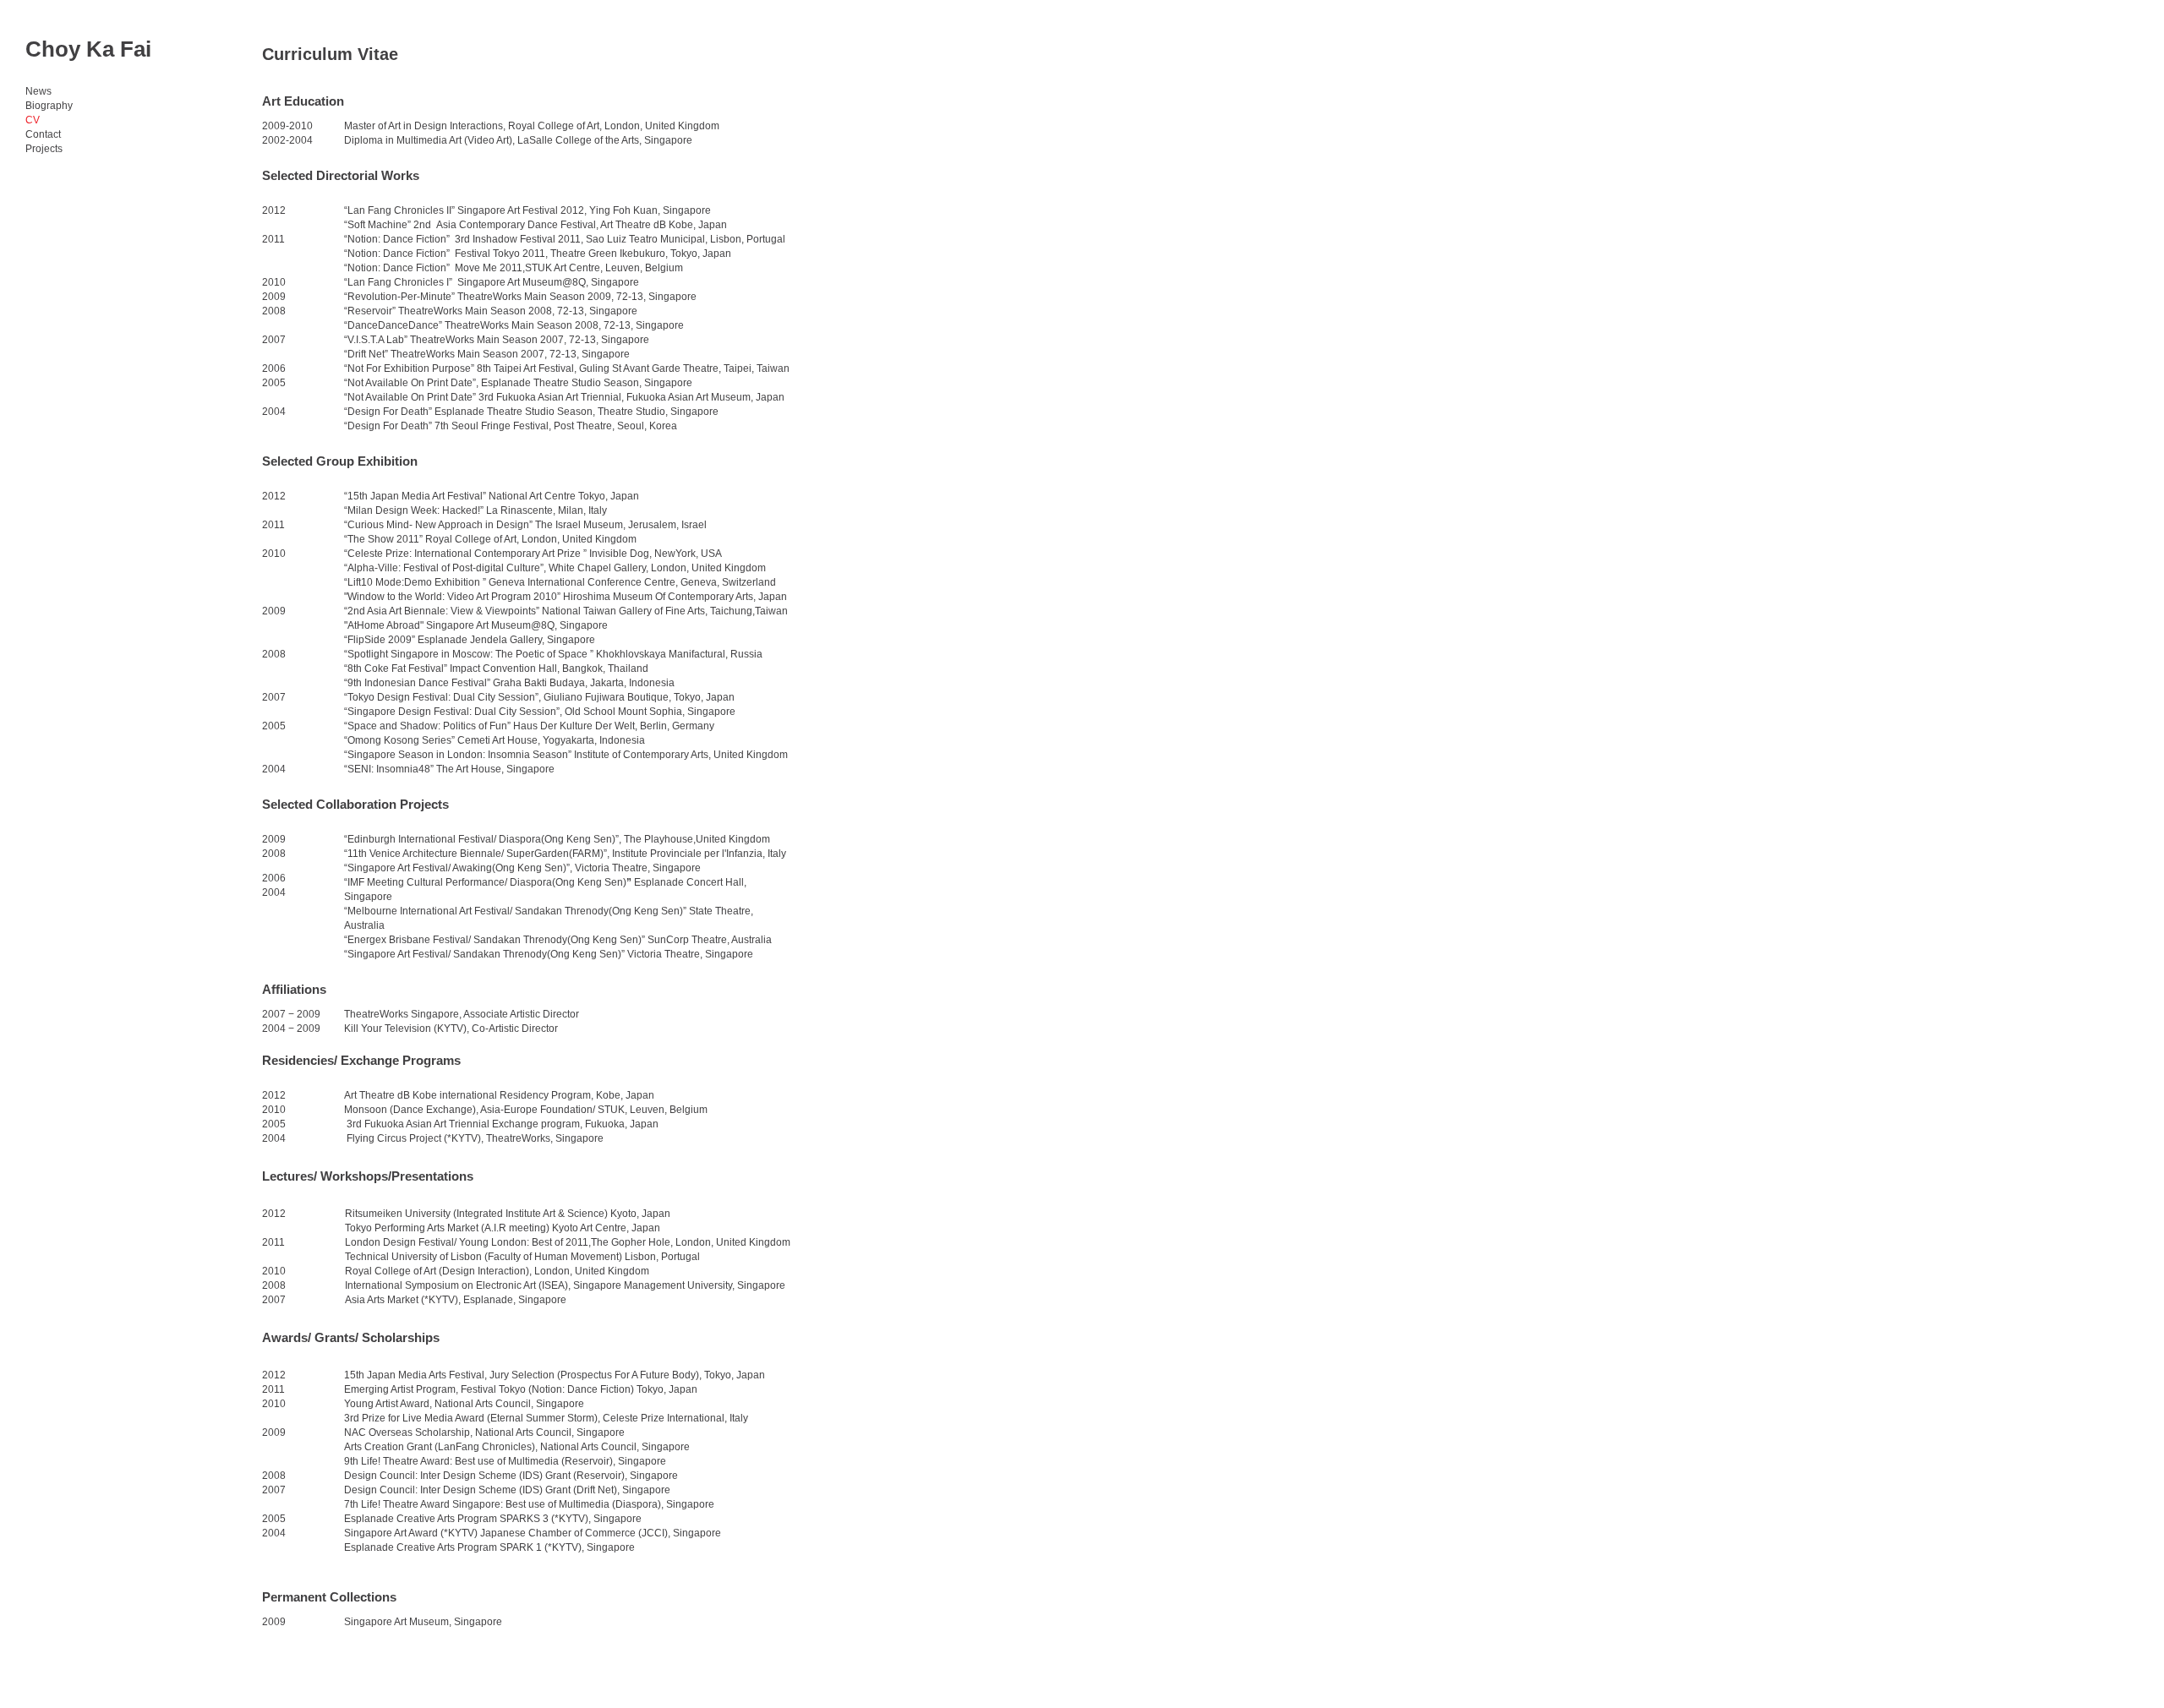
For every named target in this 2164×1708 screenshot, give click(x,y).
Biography (49, 106)
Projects (44, 149)
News (38, 91)
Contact (43, 134)
